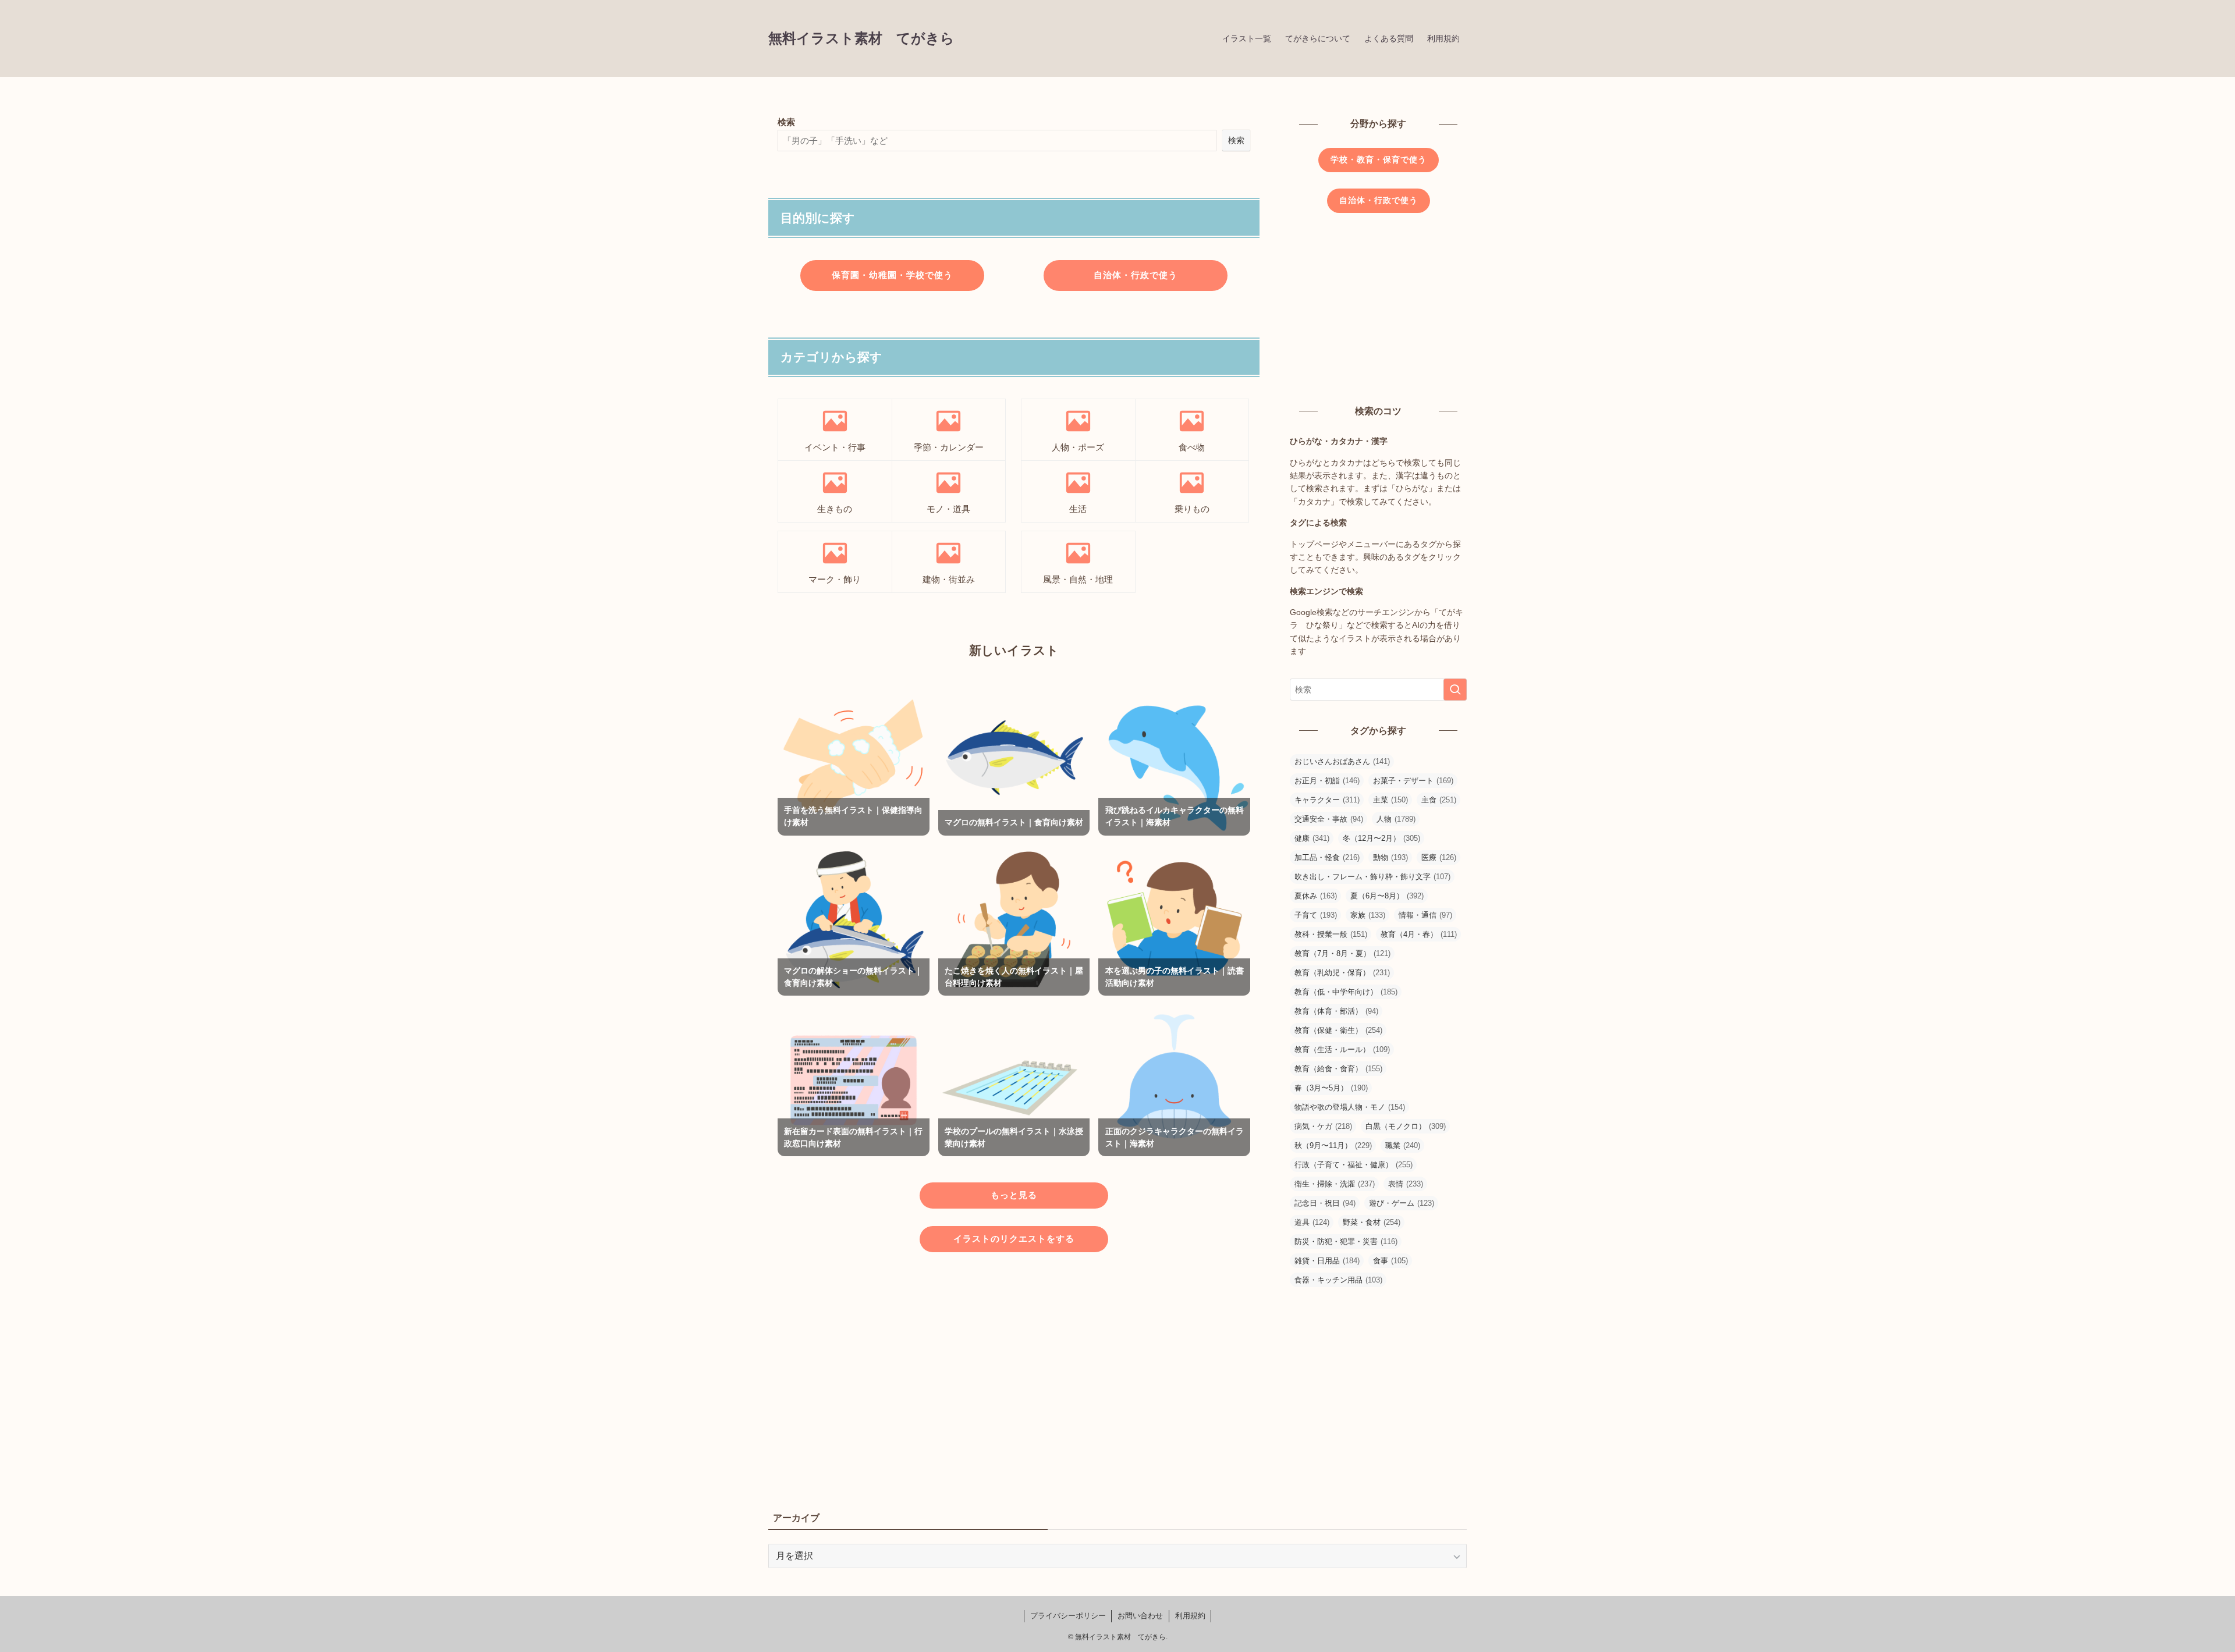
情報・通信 (1425, 915)
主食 (1439, 800)
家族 (1368, 915)
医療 (1439, 857)
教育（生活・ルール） (1342, 1049)
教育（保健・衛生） (1338, 1030)
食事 (1390, 1261)
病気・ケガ (1323, 1126)
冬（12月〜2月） (1381, 838)
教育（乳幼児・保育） (1342, 973)
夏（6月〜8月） (1387, 896)
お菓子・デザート (1413, 781)
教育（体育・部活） (1336, 1011)
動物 (1390, 857)
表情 (1406, 1184)
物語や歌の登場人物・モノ (1350, 1107)
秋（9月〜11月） (1333, 1145)
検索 (786, 122)
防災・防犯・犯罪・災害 (1346, 1241)
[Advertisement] (1014, 1369)
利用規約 (1190, 1616)
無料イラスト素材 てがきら (861, 38)
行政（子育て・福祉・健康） (1354, 1165)
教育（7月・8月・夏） (1342, 953)
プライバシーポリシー (1068, 1616)
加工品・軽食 (1327, 857)
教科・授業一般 (1331, 934)
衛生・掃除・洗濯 (1335, 1184)
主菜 (1390, 800)
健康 (1312, 838)
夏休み (1316, 896)
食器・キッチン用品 (1338, 1280)
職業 (1403, 1145)
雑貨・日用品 (1327, 1261)
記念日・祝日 (1325, 1203)
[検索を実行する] (1455, 690)
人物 (1396, 819)
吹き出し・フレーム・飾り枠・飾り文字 (1372, 877)
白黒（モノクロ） (1406, 1126)
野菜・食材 (1372, 1222)
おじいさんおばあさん (1342, 761)
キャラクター (1327, 800)
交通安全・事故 (1329, 819)
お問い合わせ (1140, 1616)
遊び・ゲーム (1402, 1203)
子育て (1316, 915)
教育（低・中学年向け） (1346, 992)
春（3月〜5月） (1331, 1088)
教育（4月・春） (1419, 934)
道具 (1312, 1222)
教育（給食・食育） (1338, 1069)
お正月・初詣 (1327, 781)
